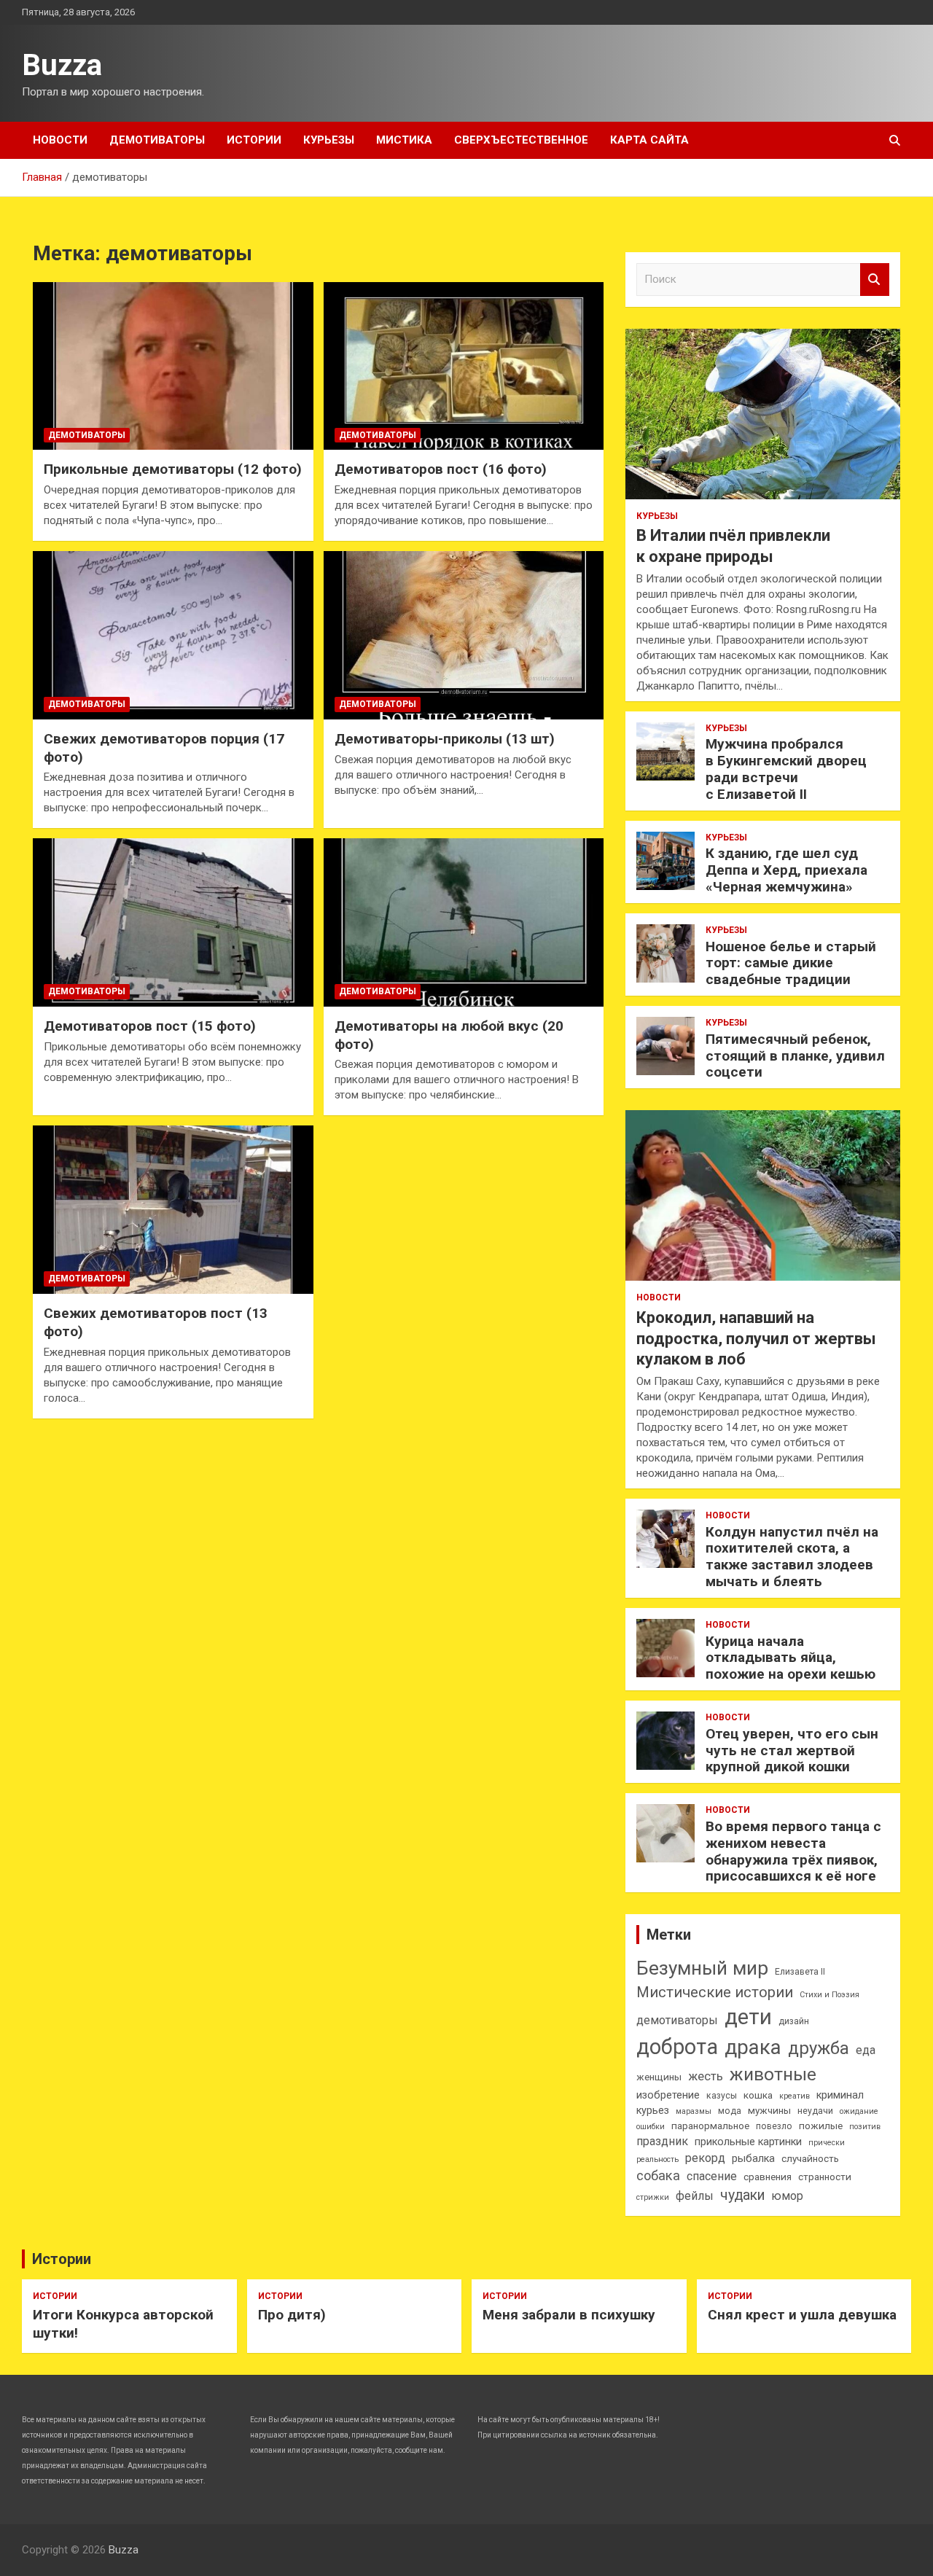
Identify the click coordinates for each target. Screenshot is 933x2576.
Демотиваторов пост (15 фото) (150, 1026)
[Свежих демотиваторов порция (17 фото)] (173, 635)
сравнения (768, 2177)
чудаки (742, 2195)
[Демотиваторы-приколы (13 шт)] (464, 635)
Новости (60, 140)
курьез (653, 2111)
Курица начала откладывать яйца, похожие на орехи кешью (790, 1658)
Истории (254, 140)
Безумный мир (702, 1968)
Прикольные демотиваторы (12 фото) (173, 469)
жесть (706, 2076)
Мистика (404, 140)
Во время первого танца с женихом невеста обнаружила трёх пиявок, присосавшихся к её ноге (793, 1851)
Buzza (62, 65)
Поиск (875, 280)
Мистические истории (715, 1992)
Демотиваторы (157, 140)
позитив (865, 2127)
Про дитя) (292, 2315)
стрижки (653, 2197)
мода (730, 2111)
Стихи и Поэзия (829, 1995)
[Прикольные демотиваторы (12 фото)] (173, 366)
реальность (657, 2159)
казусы (722, 2096)
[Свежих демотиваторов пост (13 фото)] (173, 1210)
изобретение (668, 2095)
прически (827, 2143)
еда (866, 2050)
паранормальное (710, 2126)
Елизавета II (800, 1972)
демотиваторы (677, 2020)
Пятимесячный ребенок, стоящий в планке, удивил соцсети (795, 1056)
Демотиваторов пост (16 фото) (441, 469)
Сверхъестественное (521, 140)
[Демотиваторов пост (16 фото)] (464, 366)
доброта (677, 2047)
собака (658, 2175)
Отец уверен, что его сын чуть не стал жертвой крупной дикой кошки (792, 1750)
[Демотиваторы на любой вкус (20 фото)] (464, 923)
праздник (662, 2141)
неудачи (815, 2111)
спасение (712, 2176)
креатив (795, 2096)
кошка (758, 2095)
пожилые (821, 2126)
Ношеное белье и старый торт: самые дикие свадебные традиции (791, 963)
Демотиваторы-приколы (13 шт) (445, 739)
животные (773, 2074)
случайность (810, 2159)
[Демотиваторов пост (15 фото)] (173, 923)
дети (748, 2017)
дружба (819, 2048)
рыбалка (753, 2159)
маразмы (694, 2111)
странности (825, 2177)
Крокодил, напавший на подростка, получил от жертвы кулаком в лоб (756, 1338)
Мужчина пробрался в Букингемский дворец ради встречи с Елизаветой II (786, 769)
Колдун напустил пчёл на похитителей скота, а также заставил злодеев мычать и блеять (792, 1557)
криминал (840, 2095)
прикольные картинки (748, 2142)
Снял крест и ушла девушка (802, 2315)
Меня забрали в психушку (569, 2315)
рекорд (705, 2158)
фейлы (695, 2196)
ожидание (859, 2111)
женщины (659, 2077)
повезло (774, 2126)
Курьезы (329, 140)
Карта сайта (649, 140)
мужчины (769, 2111)
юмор (787, 2196)
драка (753, 2047)
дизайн (794, 2021)
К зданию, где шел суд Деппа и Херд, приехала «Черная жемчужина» (786, 870)
